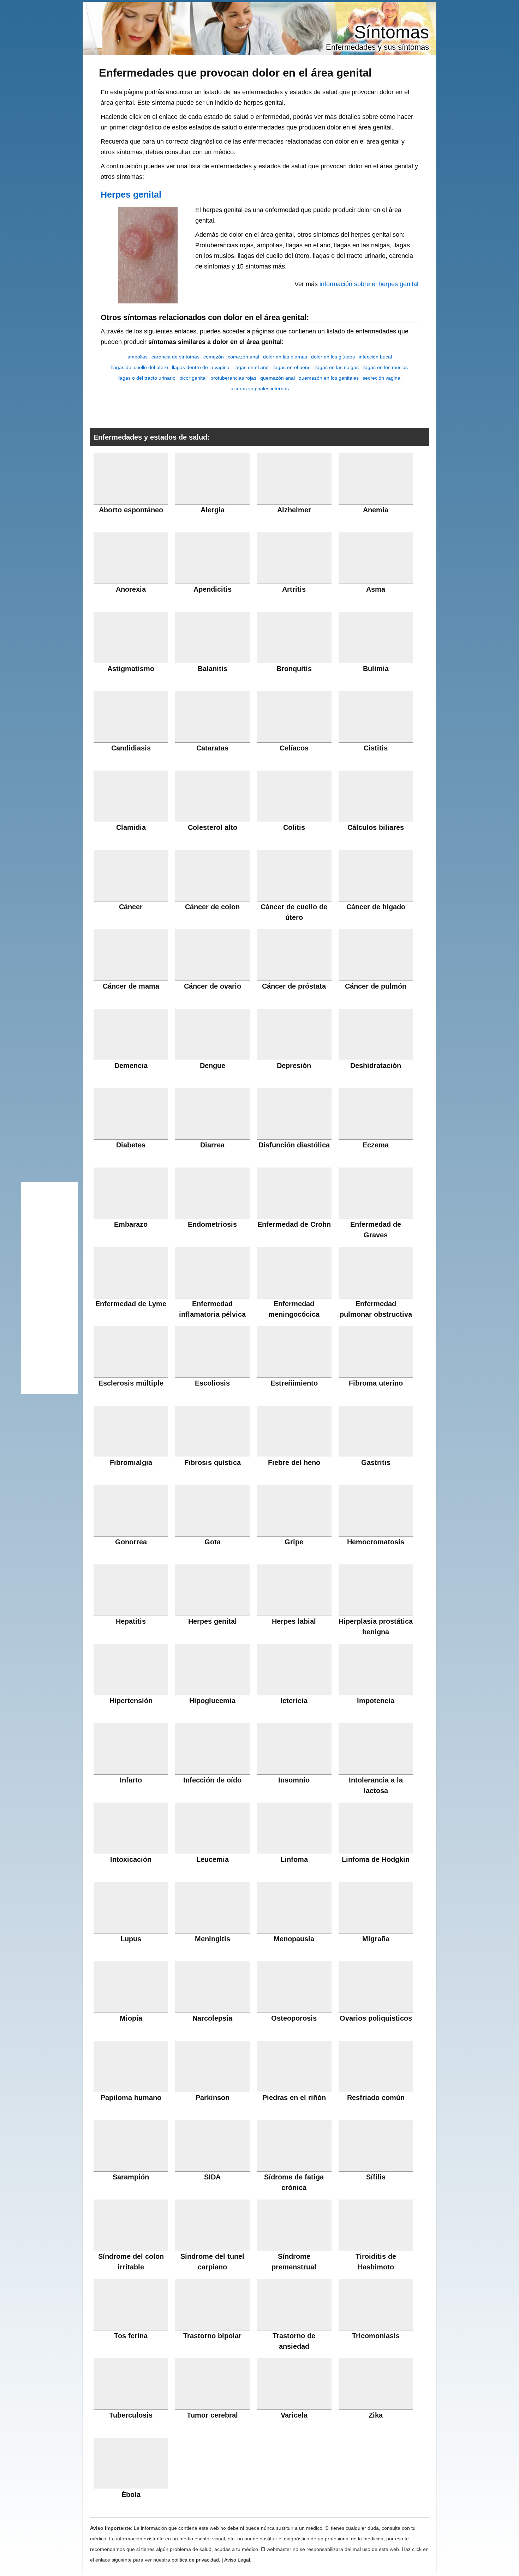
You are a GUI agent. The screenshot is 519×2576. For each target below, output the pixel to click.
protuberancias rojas (233, 378)
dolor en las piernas (285, 357)
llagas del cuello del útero (140, 367)
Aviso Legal (237, 2560)
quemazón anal (278, 378)
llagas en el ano (251, 367)
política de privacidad (195, 2560)
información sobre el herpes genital (369, 284)
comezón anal (243, 357)
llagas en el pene (292, 367)
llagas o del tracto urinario (147, 378)
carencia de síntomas (175, 357)
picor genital (193, 378)
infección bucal (375, 357)
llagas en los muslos (385, 367)
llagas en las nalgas (337, 367)
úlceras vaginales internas (260, 388)
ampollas (138, 357)
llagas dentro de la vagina (201, 367)
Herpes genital (131, 194)
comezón (214, 357)
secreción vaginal (382, 378)
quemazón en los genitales (329, 378)
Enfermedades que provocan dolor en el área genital (235, 73)
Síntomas (392, 32)
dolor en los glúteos (333, 357)
